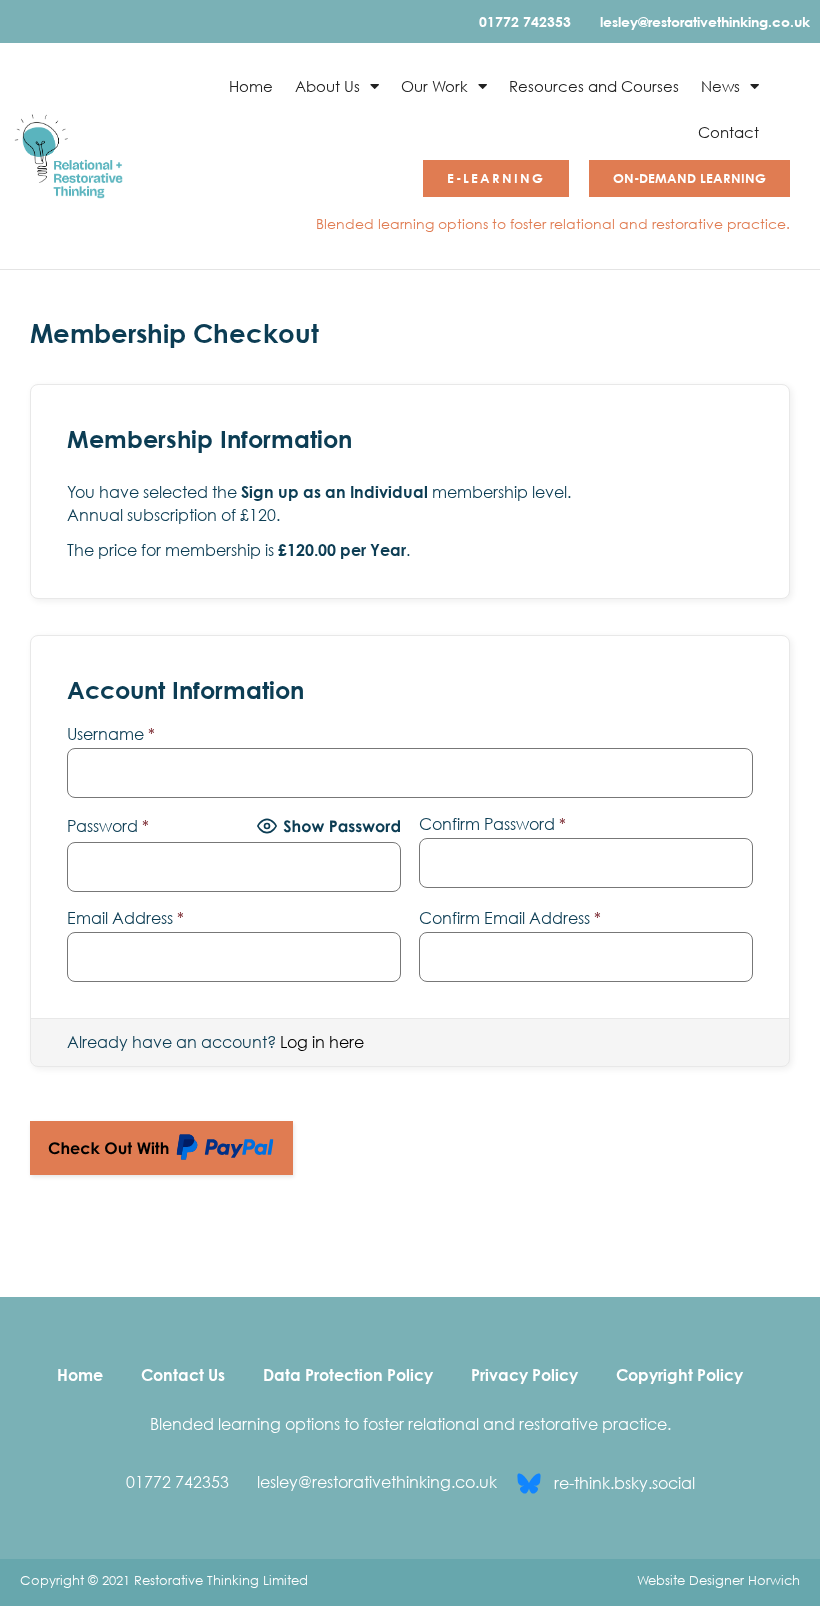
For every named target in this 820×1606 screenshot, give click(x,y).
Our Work (434, 86)
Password (108, 826)
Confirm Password (492, 824)
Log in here (322, 1042)
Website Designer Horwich (718, 1580)
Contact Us (183, 1375)
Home (251, 86)
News (720, 86)
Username (111, 734)
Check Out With (130, 1139)
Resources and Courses (594, 86)
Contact (728, 132)
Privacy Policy (524, 1375)
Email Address (125, 918)
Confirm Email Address (510, 918)
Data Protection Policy (348, 1375)
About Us (327, 86)
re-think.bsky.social (624, 1483)
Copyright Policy (679, 1375)
